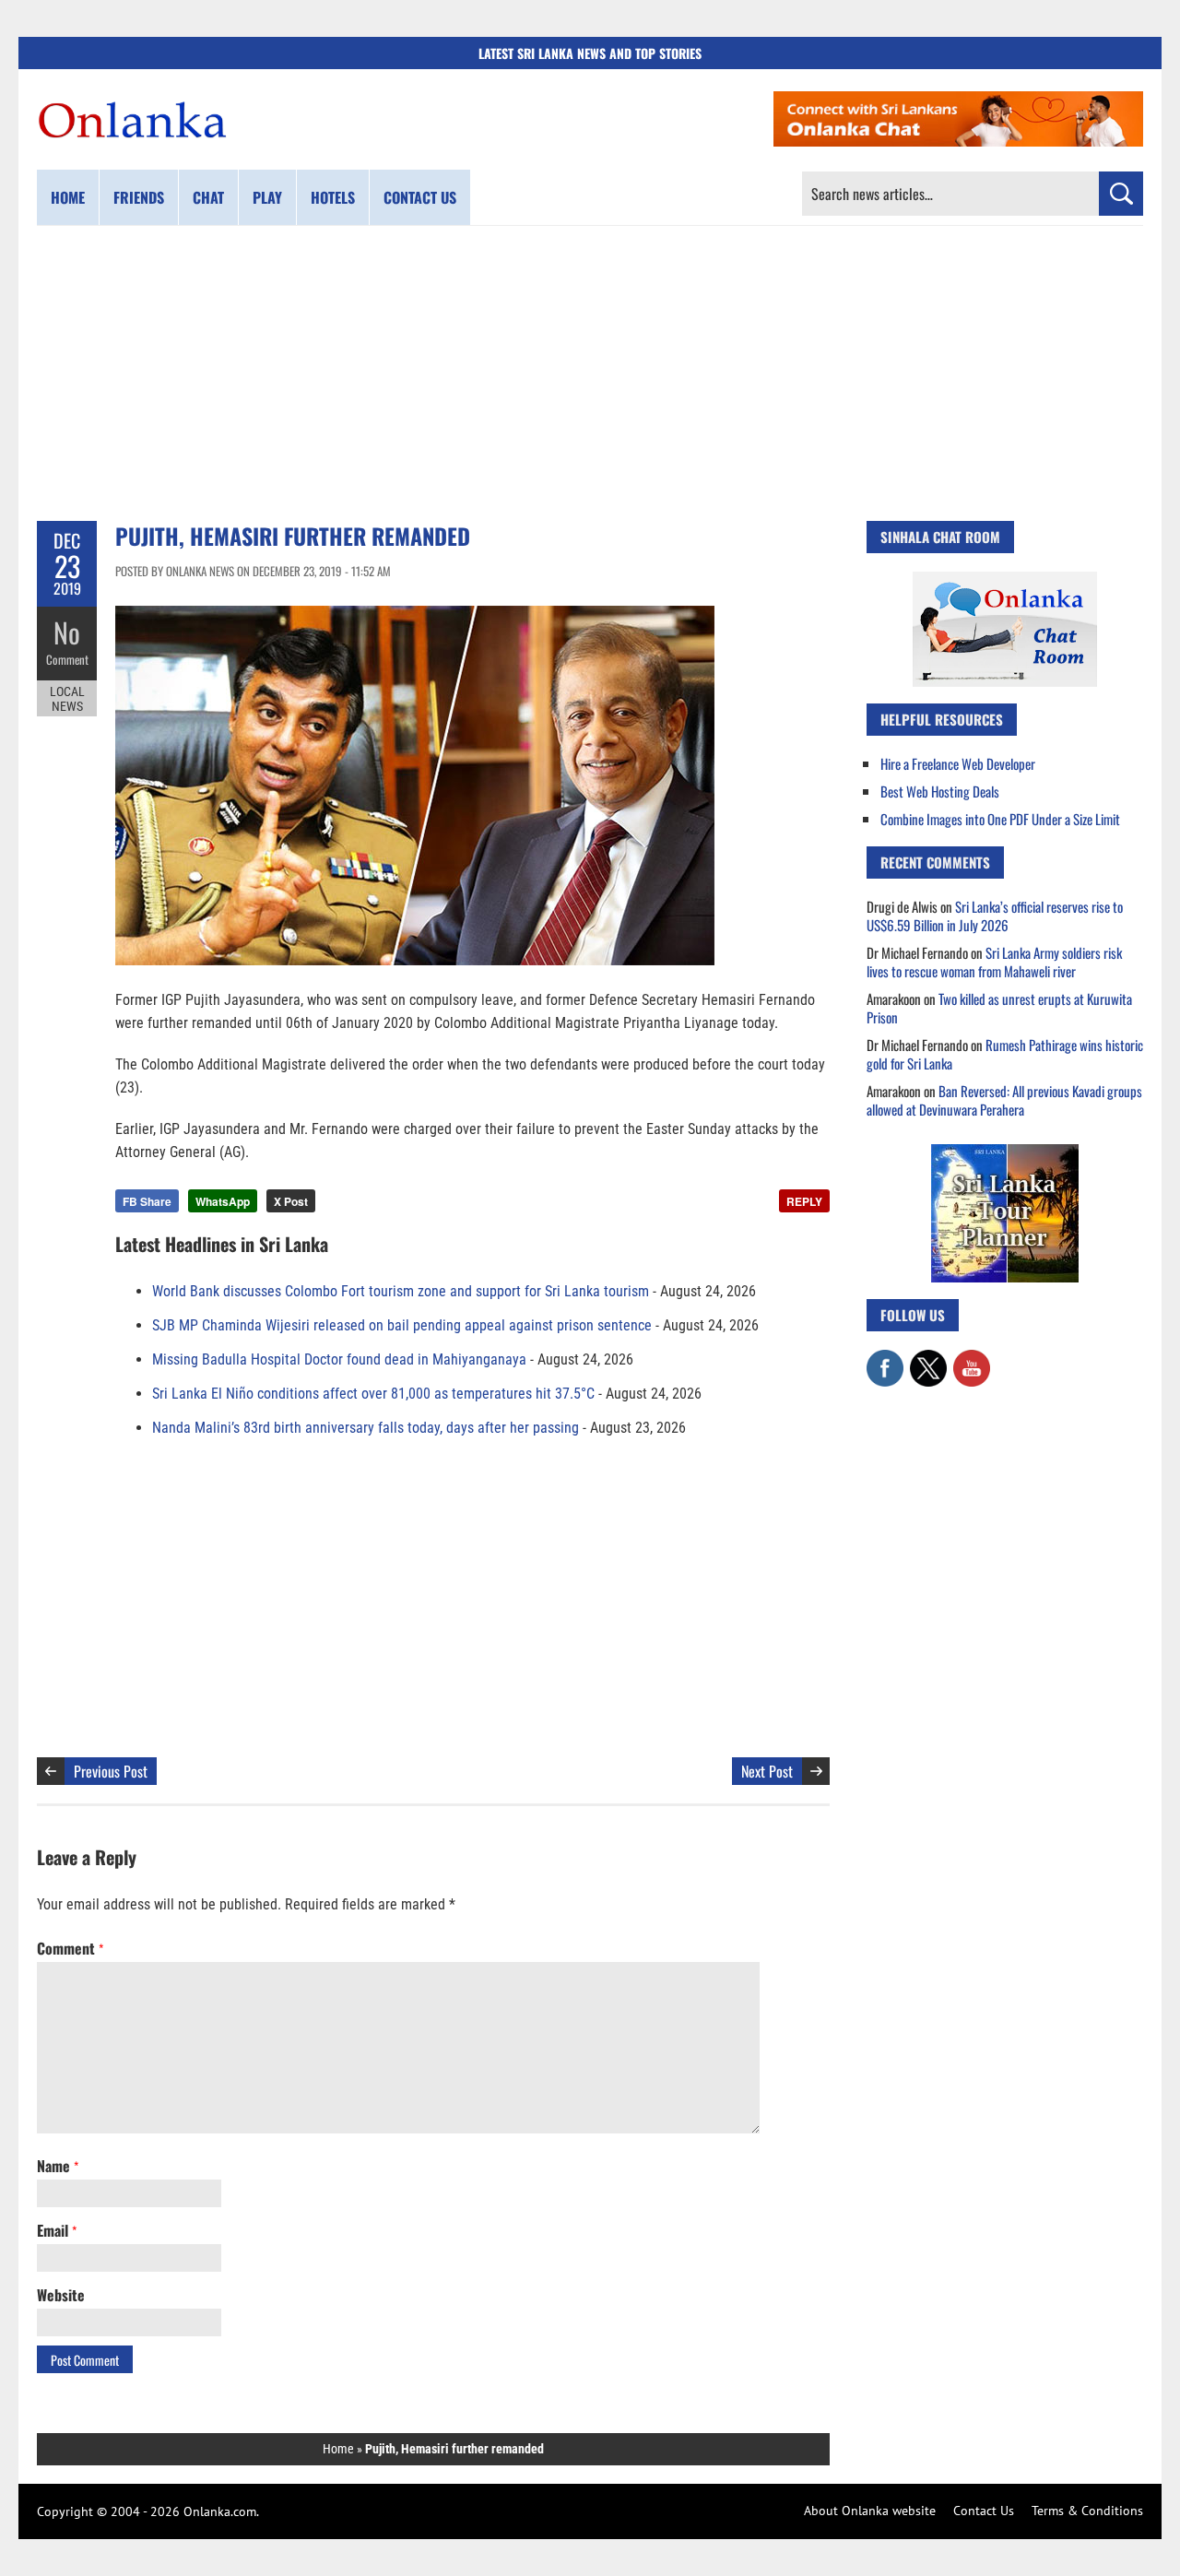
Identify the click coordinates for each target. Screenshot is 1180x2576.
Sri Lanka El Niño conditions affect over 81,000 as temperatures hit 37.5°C (373, 1394)
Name (58, 2166)
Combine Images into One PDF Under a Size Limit (1000, 819)
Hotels (333, 197)
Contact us (420, 197)
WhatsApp (223, 1201)
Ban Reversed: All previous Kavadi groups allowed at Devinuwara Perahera (1004, 1100)
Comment (67, 659)
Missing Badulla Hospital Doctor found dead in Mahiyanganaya (339, 1359)
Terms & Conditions (1087, 2511)
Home (68, 197)
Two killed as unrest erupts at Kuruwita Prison (999, 1008)
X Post (291, 1201)
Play (267, 197)
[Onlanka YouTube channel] (972, 1359)
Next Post (767, 1771)
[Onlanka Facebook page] (885, 1359)
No (67, 632)
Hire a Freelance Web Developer (958, 763)
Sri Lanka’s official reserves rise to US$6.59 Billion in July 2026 (995, 916)
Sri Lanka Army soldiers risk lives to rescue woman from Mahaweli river (994, 962)
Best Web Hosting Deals (940, 791)
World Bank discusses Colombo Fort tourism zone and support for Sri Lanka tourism (401, 1291)
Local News (67, 699)
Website (61, 2295)
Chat (208, 197)
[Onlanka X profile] (928, 1359)
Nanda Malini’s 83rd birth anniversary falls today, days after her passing (366, 1428)
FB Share (147, 1201)
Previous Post (111, 1771)
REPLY (804, 1201)
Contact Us (984, 2511)
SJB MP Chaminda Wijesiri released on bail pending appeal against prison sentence (402, 1325)
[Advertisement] (590, 373)
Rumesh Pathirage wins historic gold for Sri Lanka (1005, 1054)
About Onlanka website (870, 2511)
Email (57, 2230)
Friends (139, 197)
